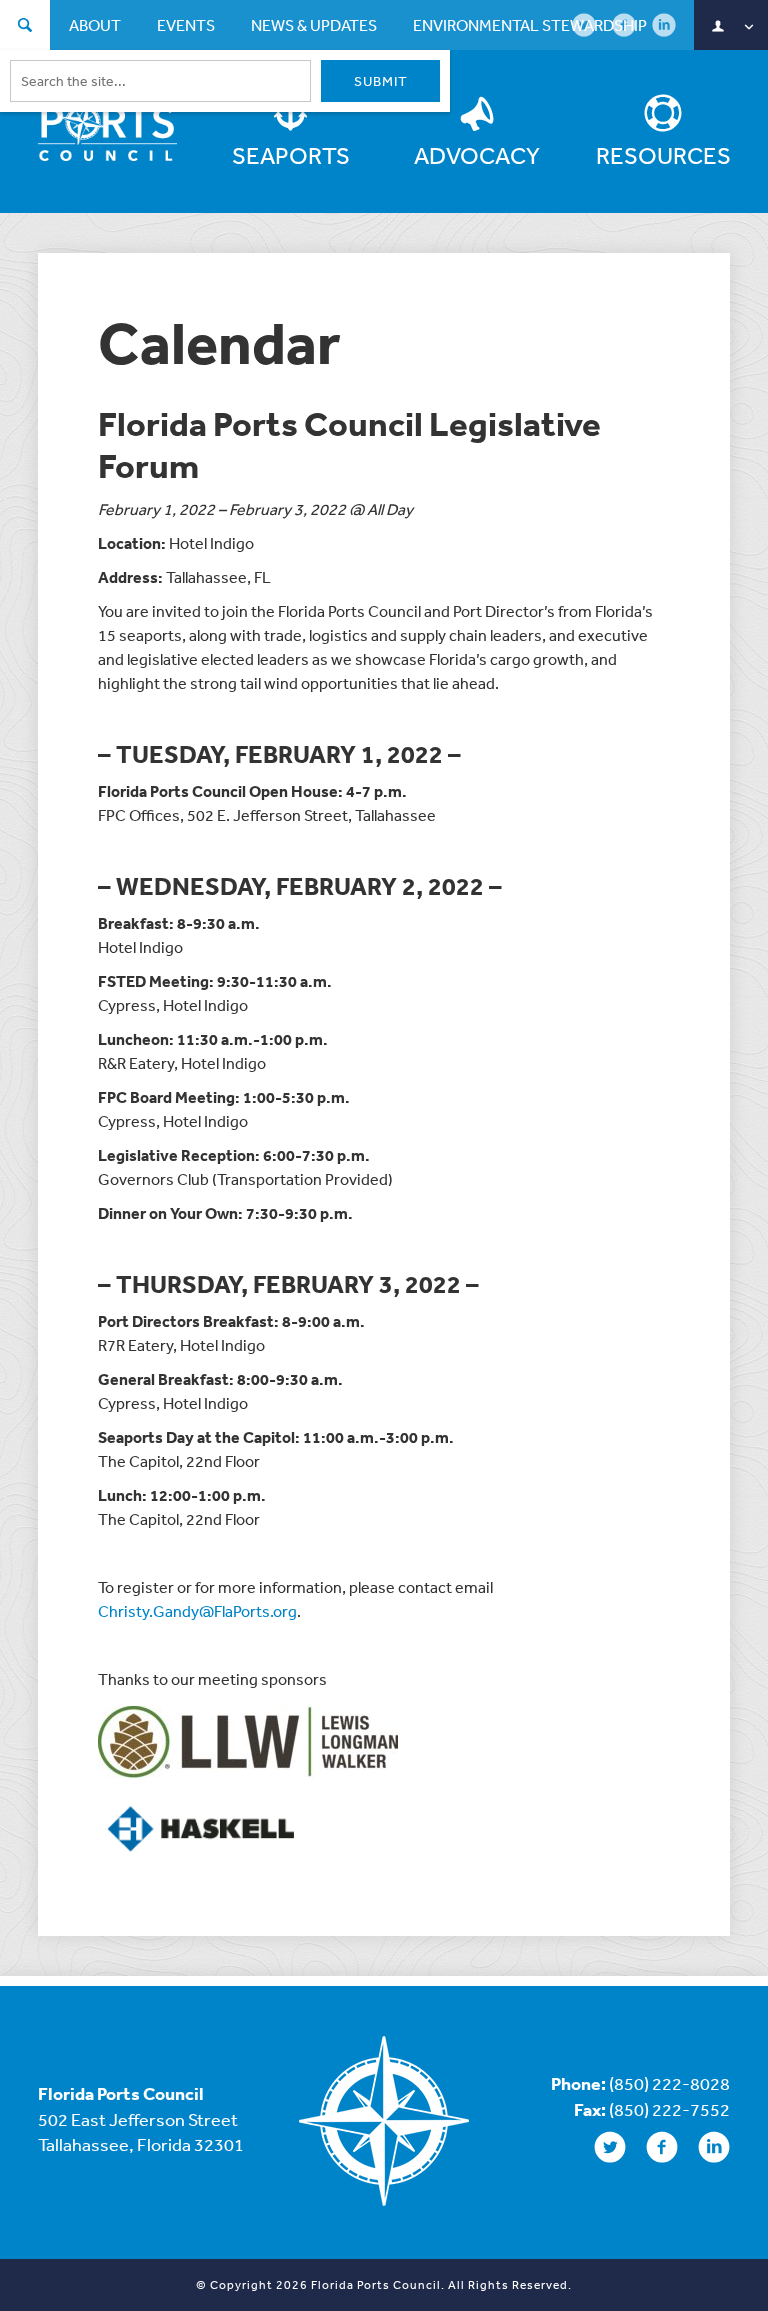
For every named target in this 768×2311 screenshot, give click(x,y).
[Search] (25, 27)
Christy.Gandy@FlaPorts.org (197, 1611)
